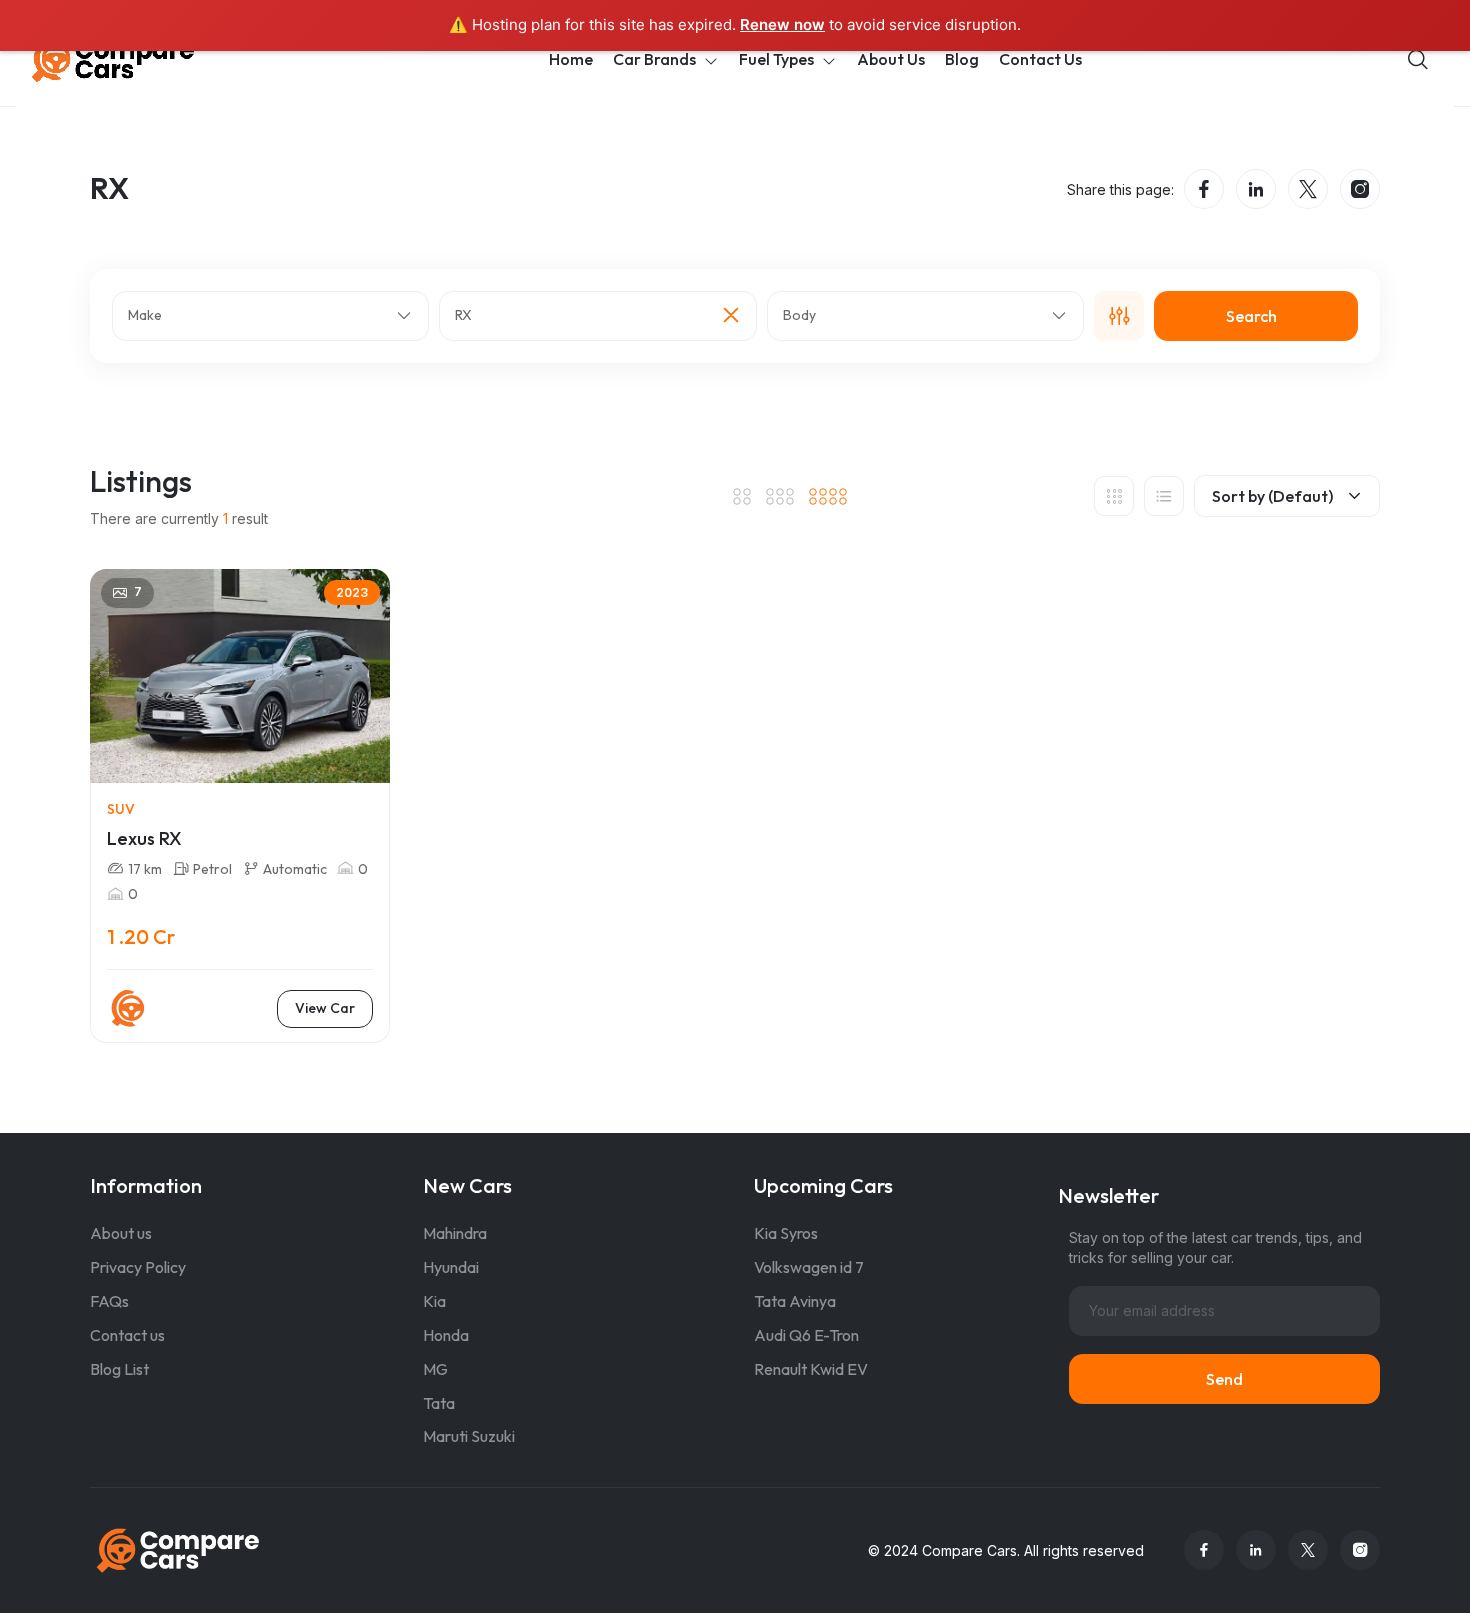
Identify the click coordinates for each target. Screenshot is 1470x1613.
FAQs (109, 1301)
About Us (891, 59)
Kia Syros (786, 1233)
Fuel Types (776, 59)
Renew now (782, 24)
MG (435, 1369)
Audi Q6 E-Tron (806, 1335)
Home (571, 59)
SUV (121, 809)
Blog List (119, 1369)
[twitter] (1308, 189)
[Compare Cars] (137, 59)
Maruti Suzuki (469, 1436)
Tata (439, 1403)
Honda (446, 1335)
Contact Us (1040, 59)
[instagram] (1360, 189)
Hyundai (451, 1267)
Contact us (127, 1335)
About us (121, 1233)
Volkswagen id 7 (809, 1267)
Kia (434, 1301)
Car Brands (654, 59)
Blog (962, 59)
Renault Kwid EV (811, 1369)
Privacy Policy (138, 1267)
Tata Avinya (795, 1301)
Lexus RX (144, 838)
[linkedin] (1256, 189)
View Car (325, 1008)
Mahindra (455, 1233)
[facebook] (1204, 189)
